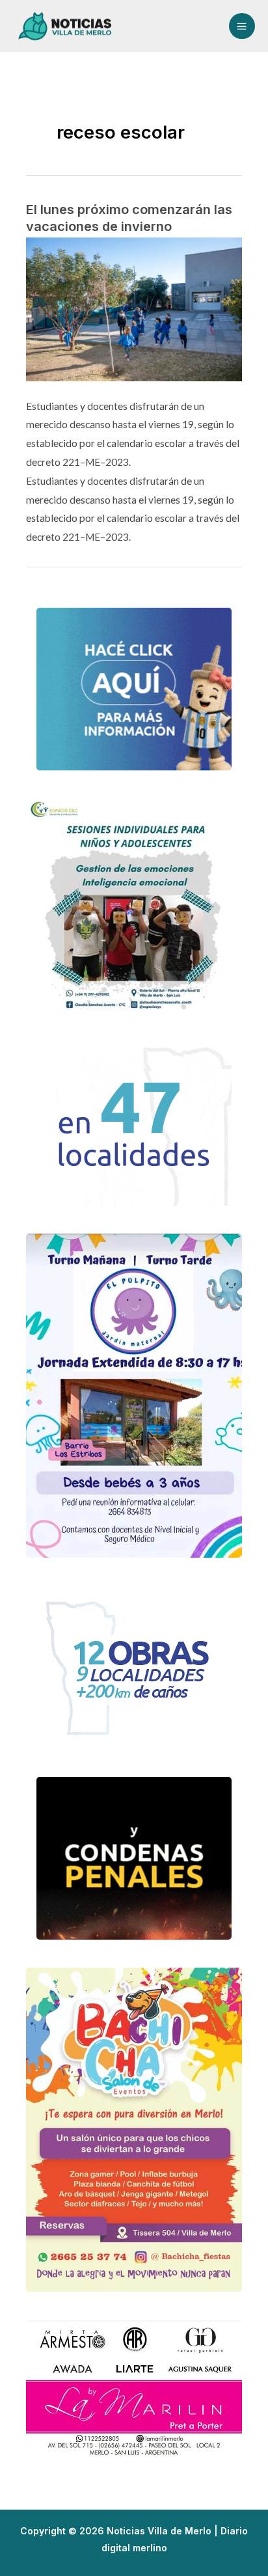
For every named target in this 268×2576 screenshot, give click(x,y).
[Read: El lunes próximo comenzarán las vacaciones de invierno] (134, 308)
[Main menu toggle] (242, 26)
